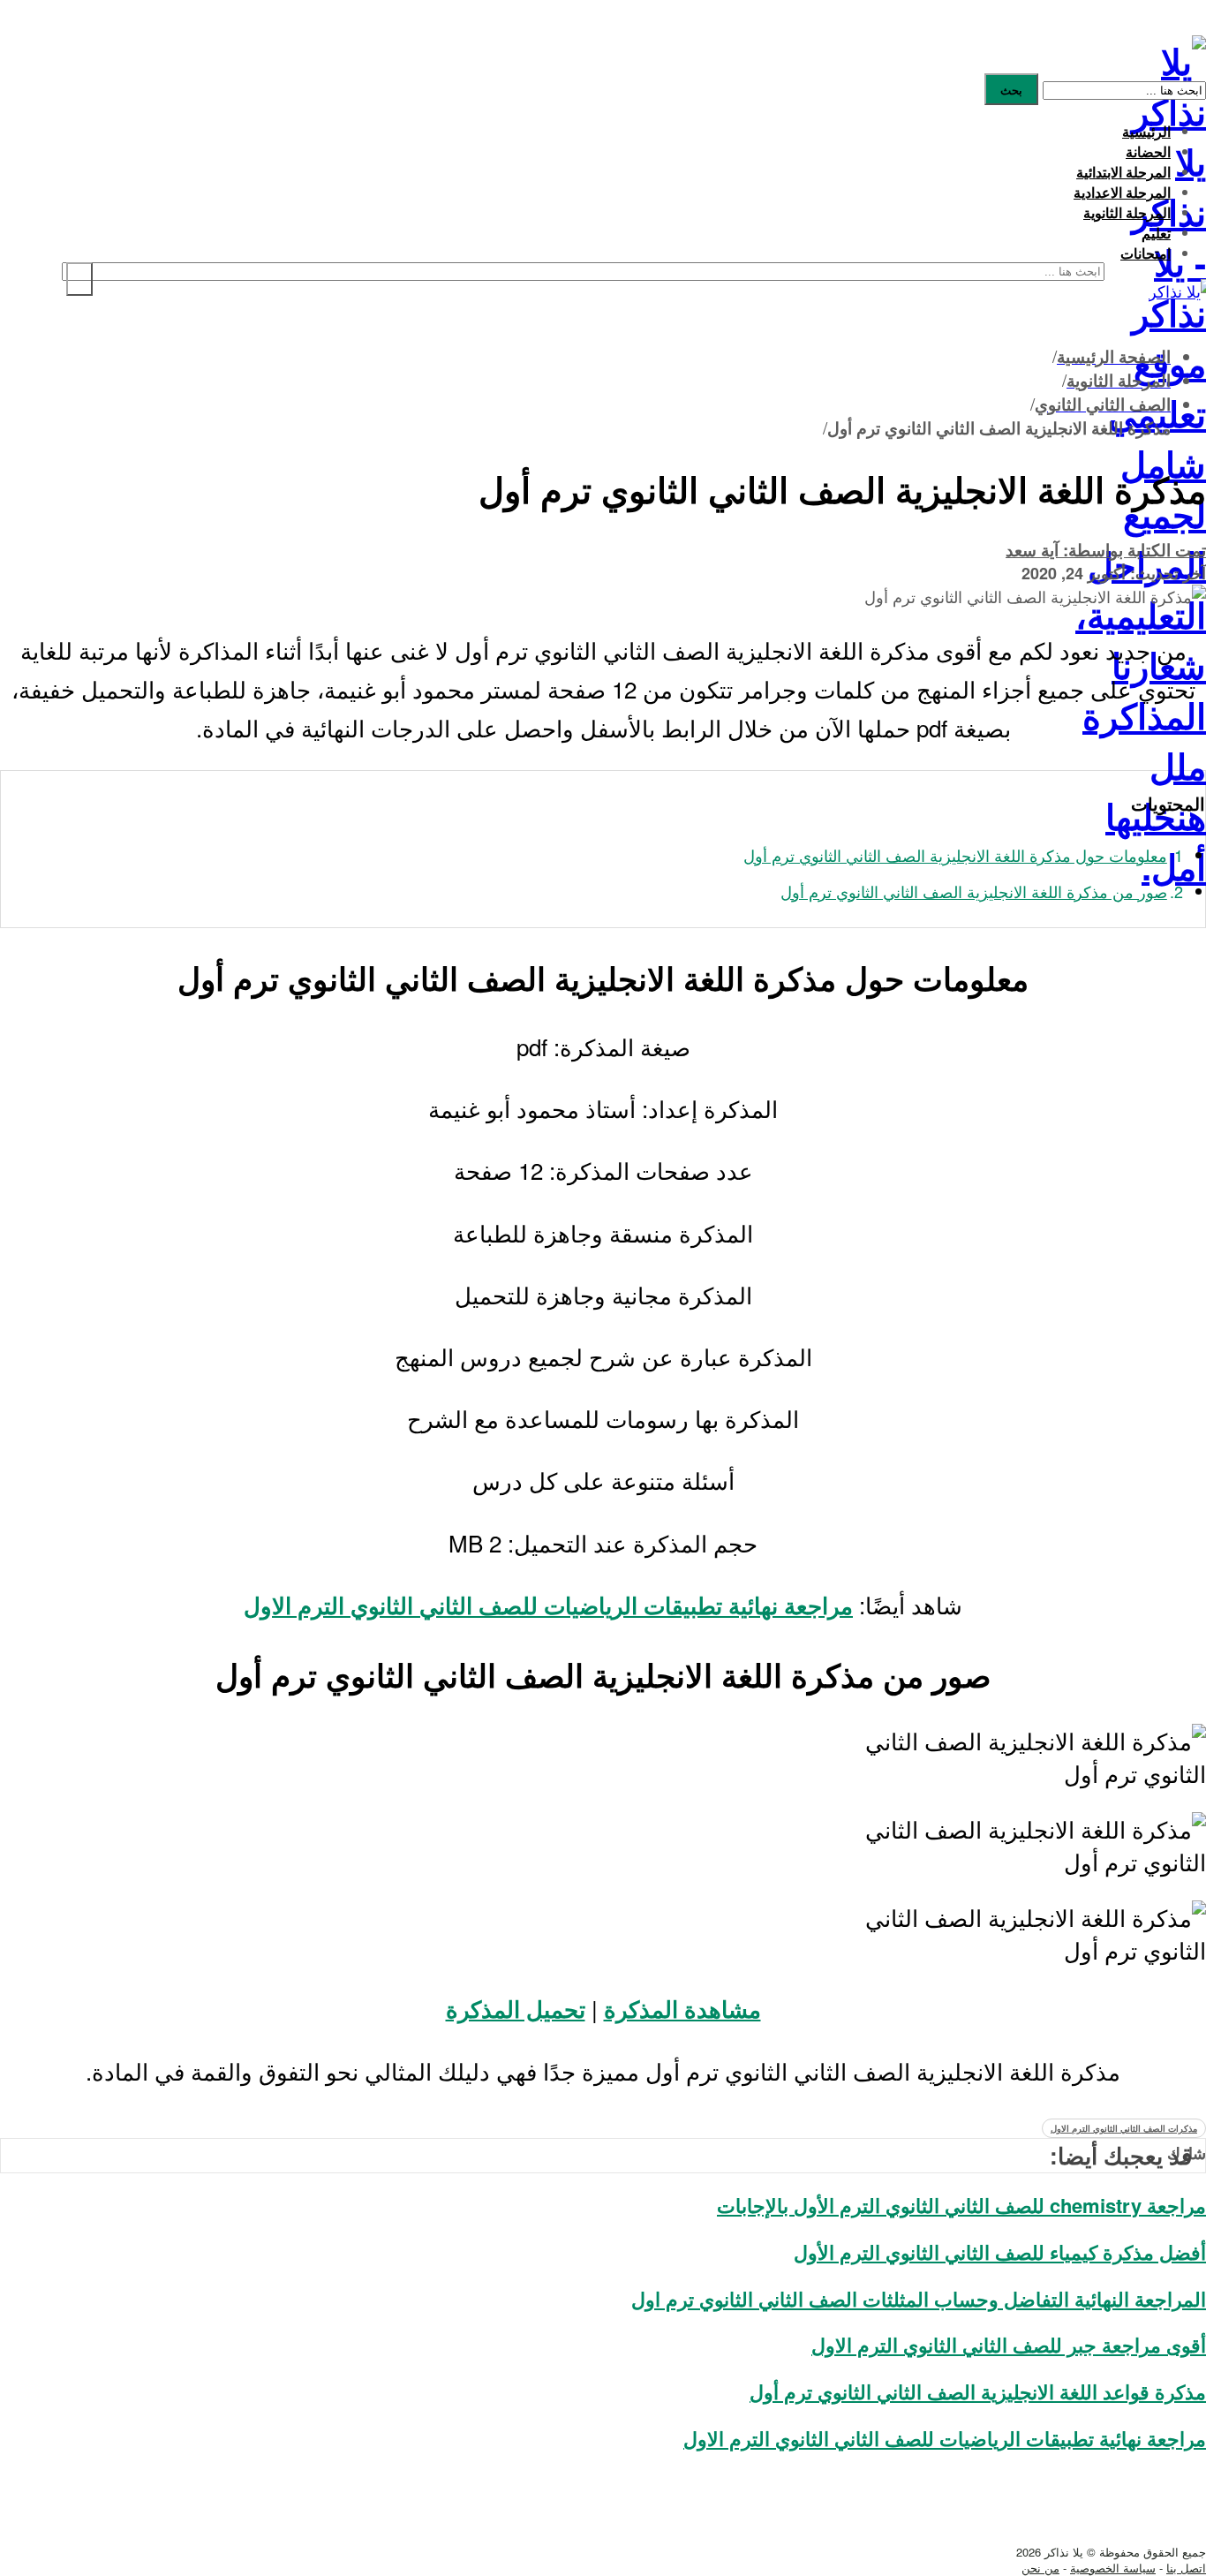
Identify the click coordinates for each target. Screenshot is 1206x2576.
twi (1161, 2520)
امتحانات (1146, 253)
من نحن (1040, 2568)
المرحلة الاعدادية (1122, 192)
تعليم (1156, 233)
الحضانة (1148, 151)
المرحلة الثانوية (1127, 212)
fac (1161, 2495)
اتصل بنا (1186, 2568)
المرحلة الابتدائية (1123, 172)
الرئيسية (1146, 131)
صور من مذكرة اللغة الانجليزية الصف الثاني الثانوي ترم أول (974, 891)
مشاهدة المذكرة (682, 2009)
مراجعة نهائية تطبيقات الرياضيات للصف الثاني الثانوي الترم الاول (548, 1605)
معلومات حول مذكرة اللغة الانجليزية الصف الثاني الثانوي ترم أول (955, 855)
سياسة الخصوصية (1113, 2568)
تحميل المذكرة (516, 2009)
